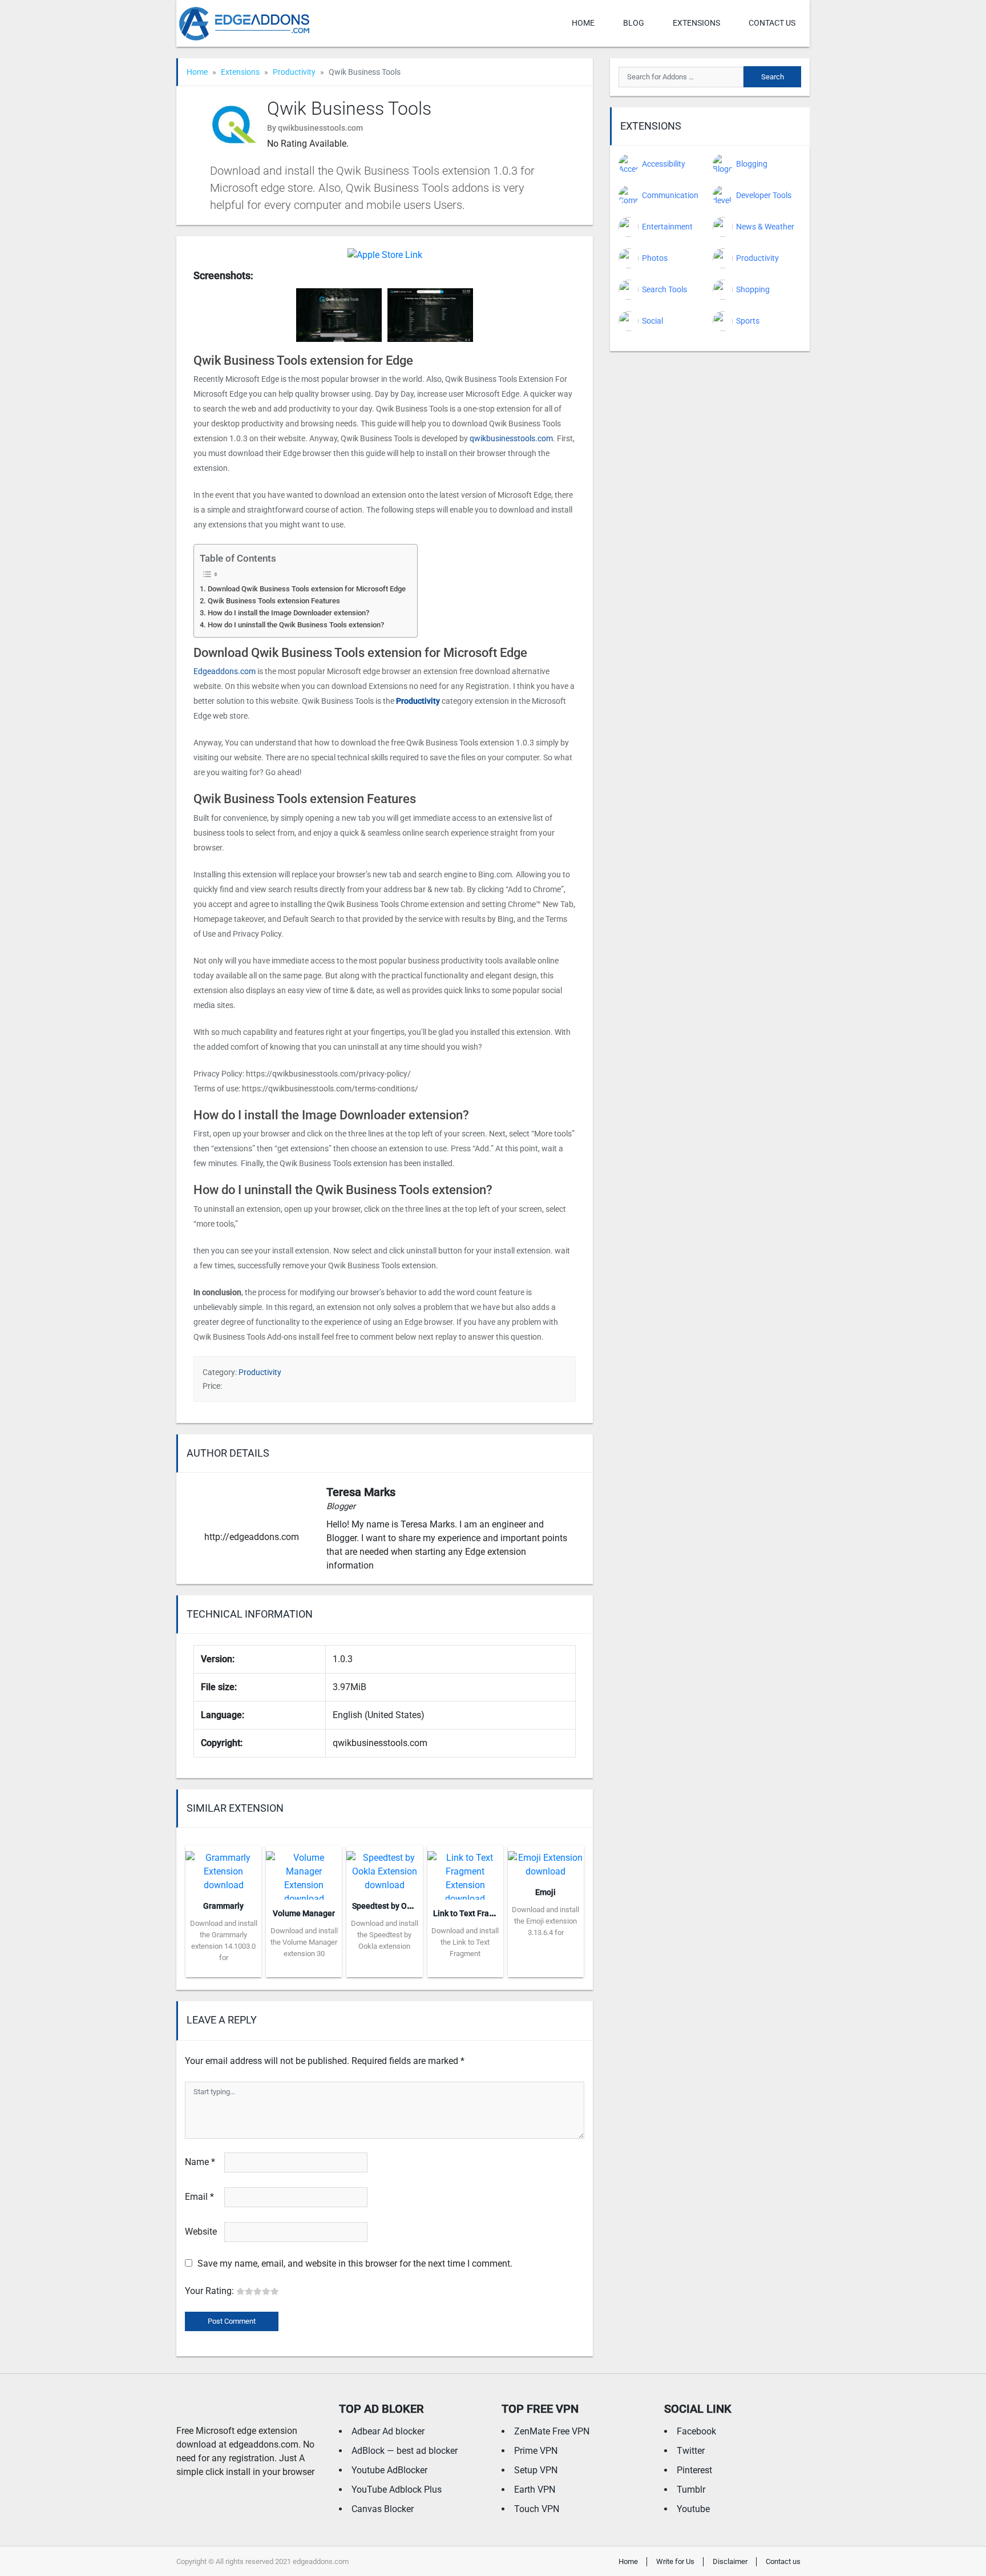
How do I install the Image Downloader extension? (288, 613)
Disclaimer (730, 2561)
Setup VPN (536, 2470)
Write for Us (675, 2561)
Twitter (691, 2451)
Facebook (696, 2431)
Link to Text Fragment (473, 1913)
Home (583, 23)
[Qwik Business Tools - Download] (385, 254)
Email (199, 2197)
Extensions (696, 23)
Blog (634, 23)
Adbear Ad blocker (388, 2431)
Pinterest (694, 2470)
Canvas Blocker (383, 2509)
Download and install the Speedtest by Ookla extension (385, 1935)
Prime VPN (536, 2451)
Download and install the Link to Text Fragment (465, 1942)
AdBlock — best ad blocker (405, 2451)
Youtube (693, 2509)
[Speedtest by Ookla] (384, 1868)
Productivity (294, 72)
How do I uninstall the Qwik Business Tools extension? (296, 625)
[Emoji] (546, 1861)
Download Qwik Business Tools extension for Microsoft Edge (307, 589)
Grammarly (223, 1906)
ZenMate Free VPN (552, 2431)
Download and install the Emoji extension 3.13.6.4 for (545, 1921)
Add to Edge (223, 1969)
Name (200, 2162)
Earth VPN (535, 2490)
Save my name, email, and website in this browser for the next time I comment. (355, 2263)
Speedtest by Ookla (387, 1906)
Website (201, 2232)
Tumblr (691, 2490)
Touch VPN (537, 2509)
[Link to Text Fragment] (465, 1871)
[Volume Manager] (304, 1871)
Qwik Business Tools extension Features (274, 601)
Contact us (772, 23)
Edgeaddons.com (225, 671)
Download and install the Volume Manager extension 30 (304, 1942)
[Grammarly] (223, 1868)
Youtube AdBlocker (389, 2470)
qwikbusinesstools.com (511, 438)
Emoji (545, 1892)
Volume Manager (304, 1913)
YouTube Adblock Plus (397, 2490)
